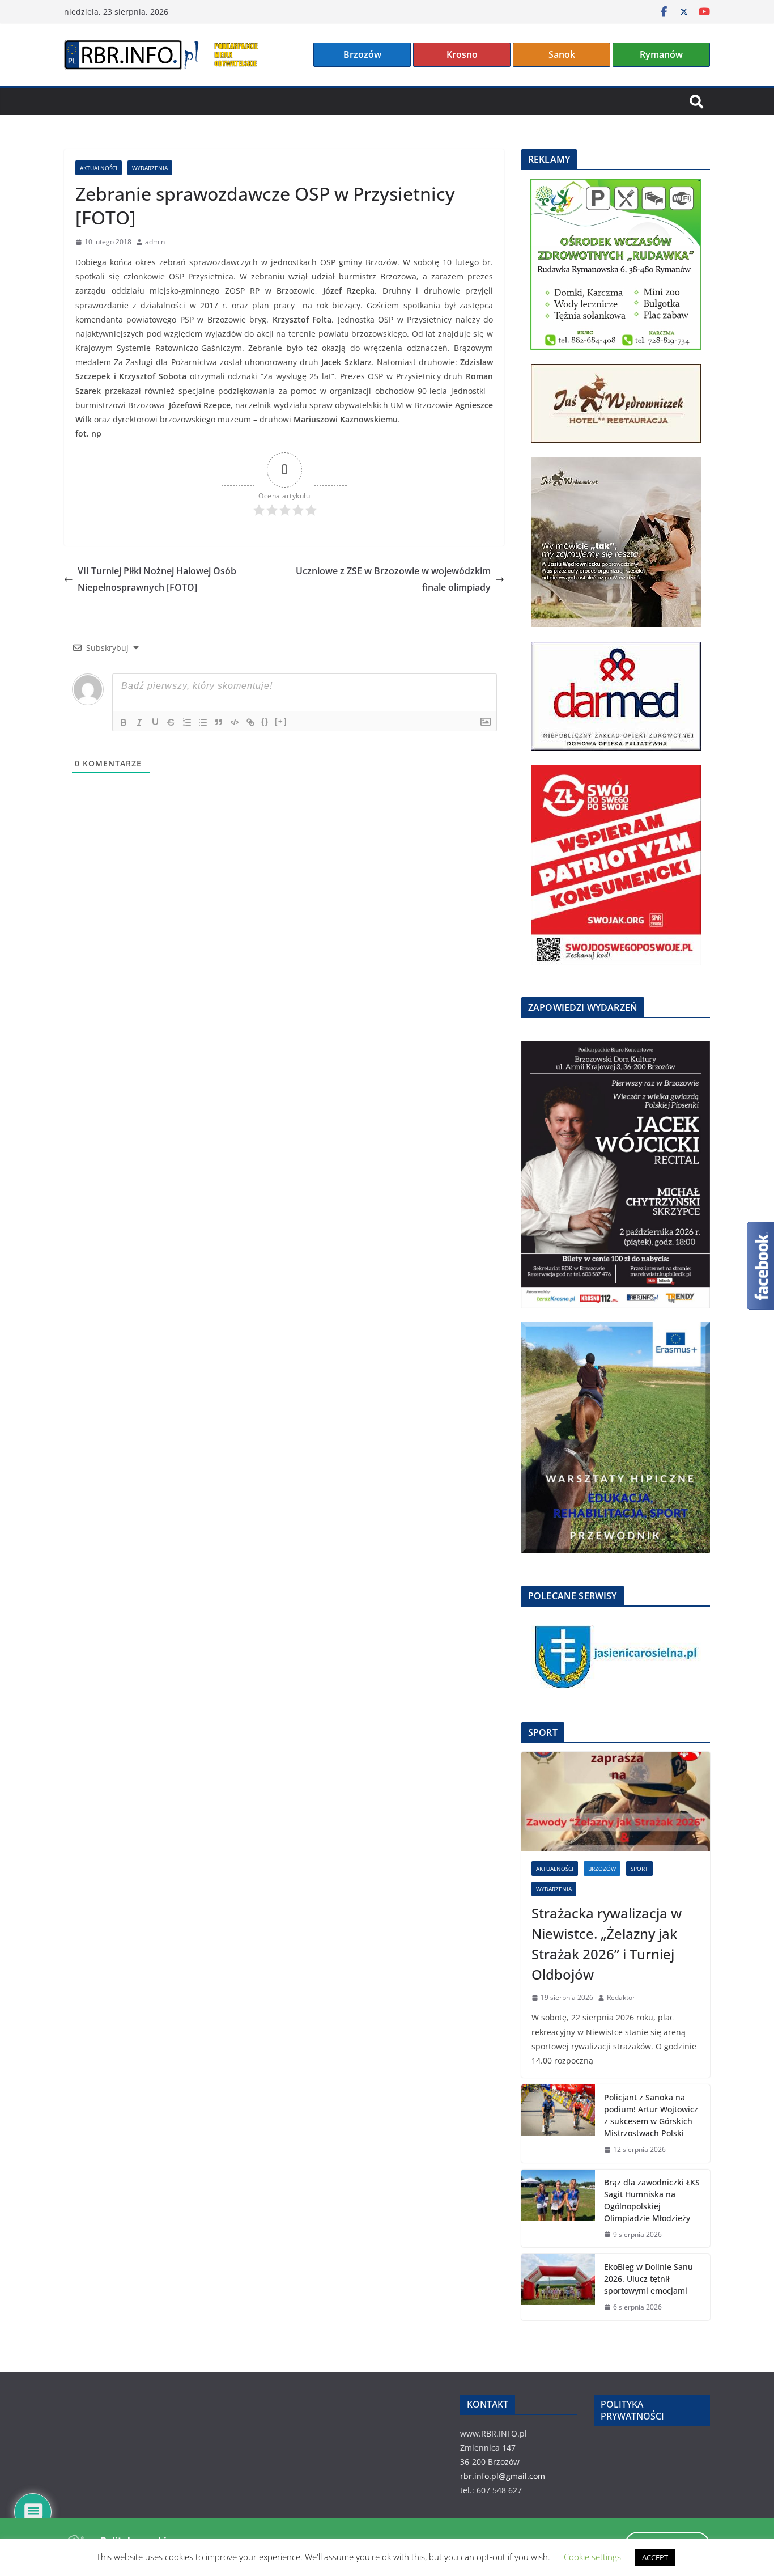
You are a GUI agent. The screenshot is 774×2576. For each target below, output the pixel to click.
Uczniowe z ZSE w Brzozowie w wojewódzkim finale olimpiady (393, 579)
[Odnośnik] (250, 722)
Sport (639, 1869)
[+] (281, 721)
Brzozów (362, 54)
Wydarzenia (150, 168)
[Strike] (171, 722)
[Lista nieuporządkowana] (203, 722)
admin (155, 242)
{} (265, 721)
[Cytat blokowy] (219, 722)
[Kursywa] (139, 722)
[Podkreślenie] (155, 722)
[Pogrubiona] (124, 722)
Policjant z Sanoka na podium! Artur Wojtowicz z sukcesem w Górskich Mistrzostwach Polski (651, 2115)
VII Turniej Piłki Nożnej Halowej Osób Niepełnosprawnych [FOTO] (157, 579)
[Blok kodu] (235, 722)
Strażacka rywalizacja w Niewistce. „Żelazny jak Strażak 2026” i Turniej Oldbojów (607, 1944)
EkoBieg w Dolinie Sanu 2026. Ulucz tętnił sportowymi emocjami (648, 2279)
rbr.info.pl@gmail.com (503, 2476)
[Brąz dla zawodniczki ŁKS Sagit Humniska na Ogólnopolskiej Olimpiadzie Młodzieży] (558, 2209)
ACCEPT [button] (655, 2557)
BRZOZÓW (602, 1869)
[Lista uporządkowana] (187, 722)
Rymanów (661, 54)
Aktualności (99, 168)
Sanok (562, 54)
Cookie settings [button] (592, 2557)
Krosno (462, 54)
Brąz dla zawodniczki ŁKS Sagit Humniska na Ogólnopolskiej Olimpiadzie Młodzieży (652, 2200)
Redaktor (621, 1997)
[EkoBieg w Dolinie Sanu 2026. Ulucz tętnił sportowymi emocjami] (558, 2287)
